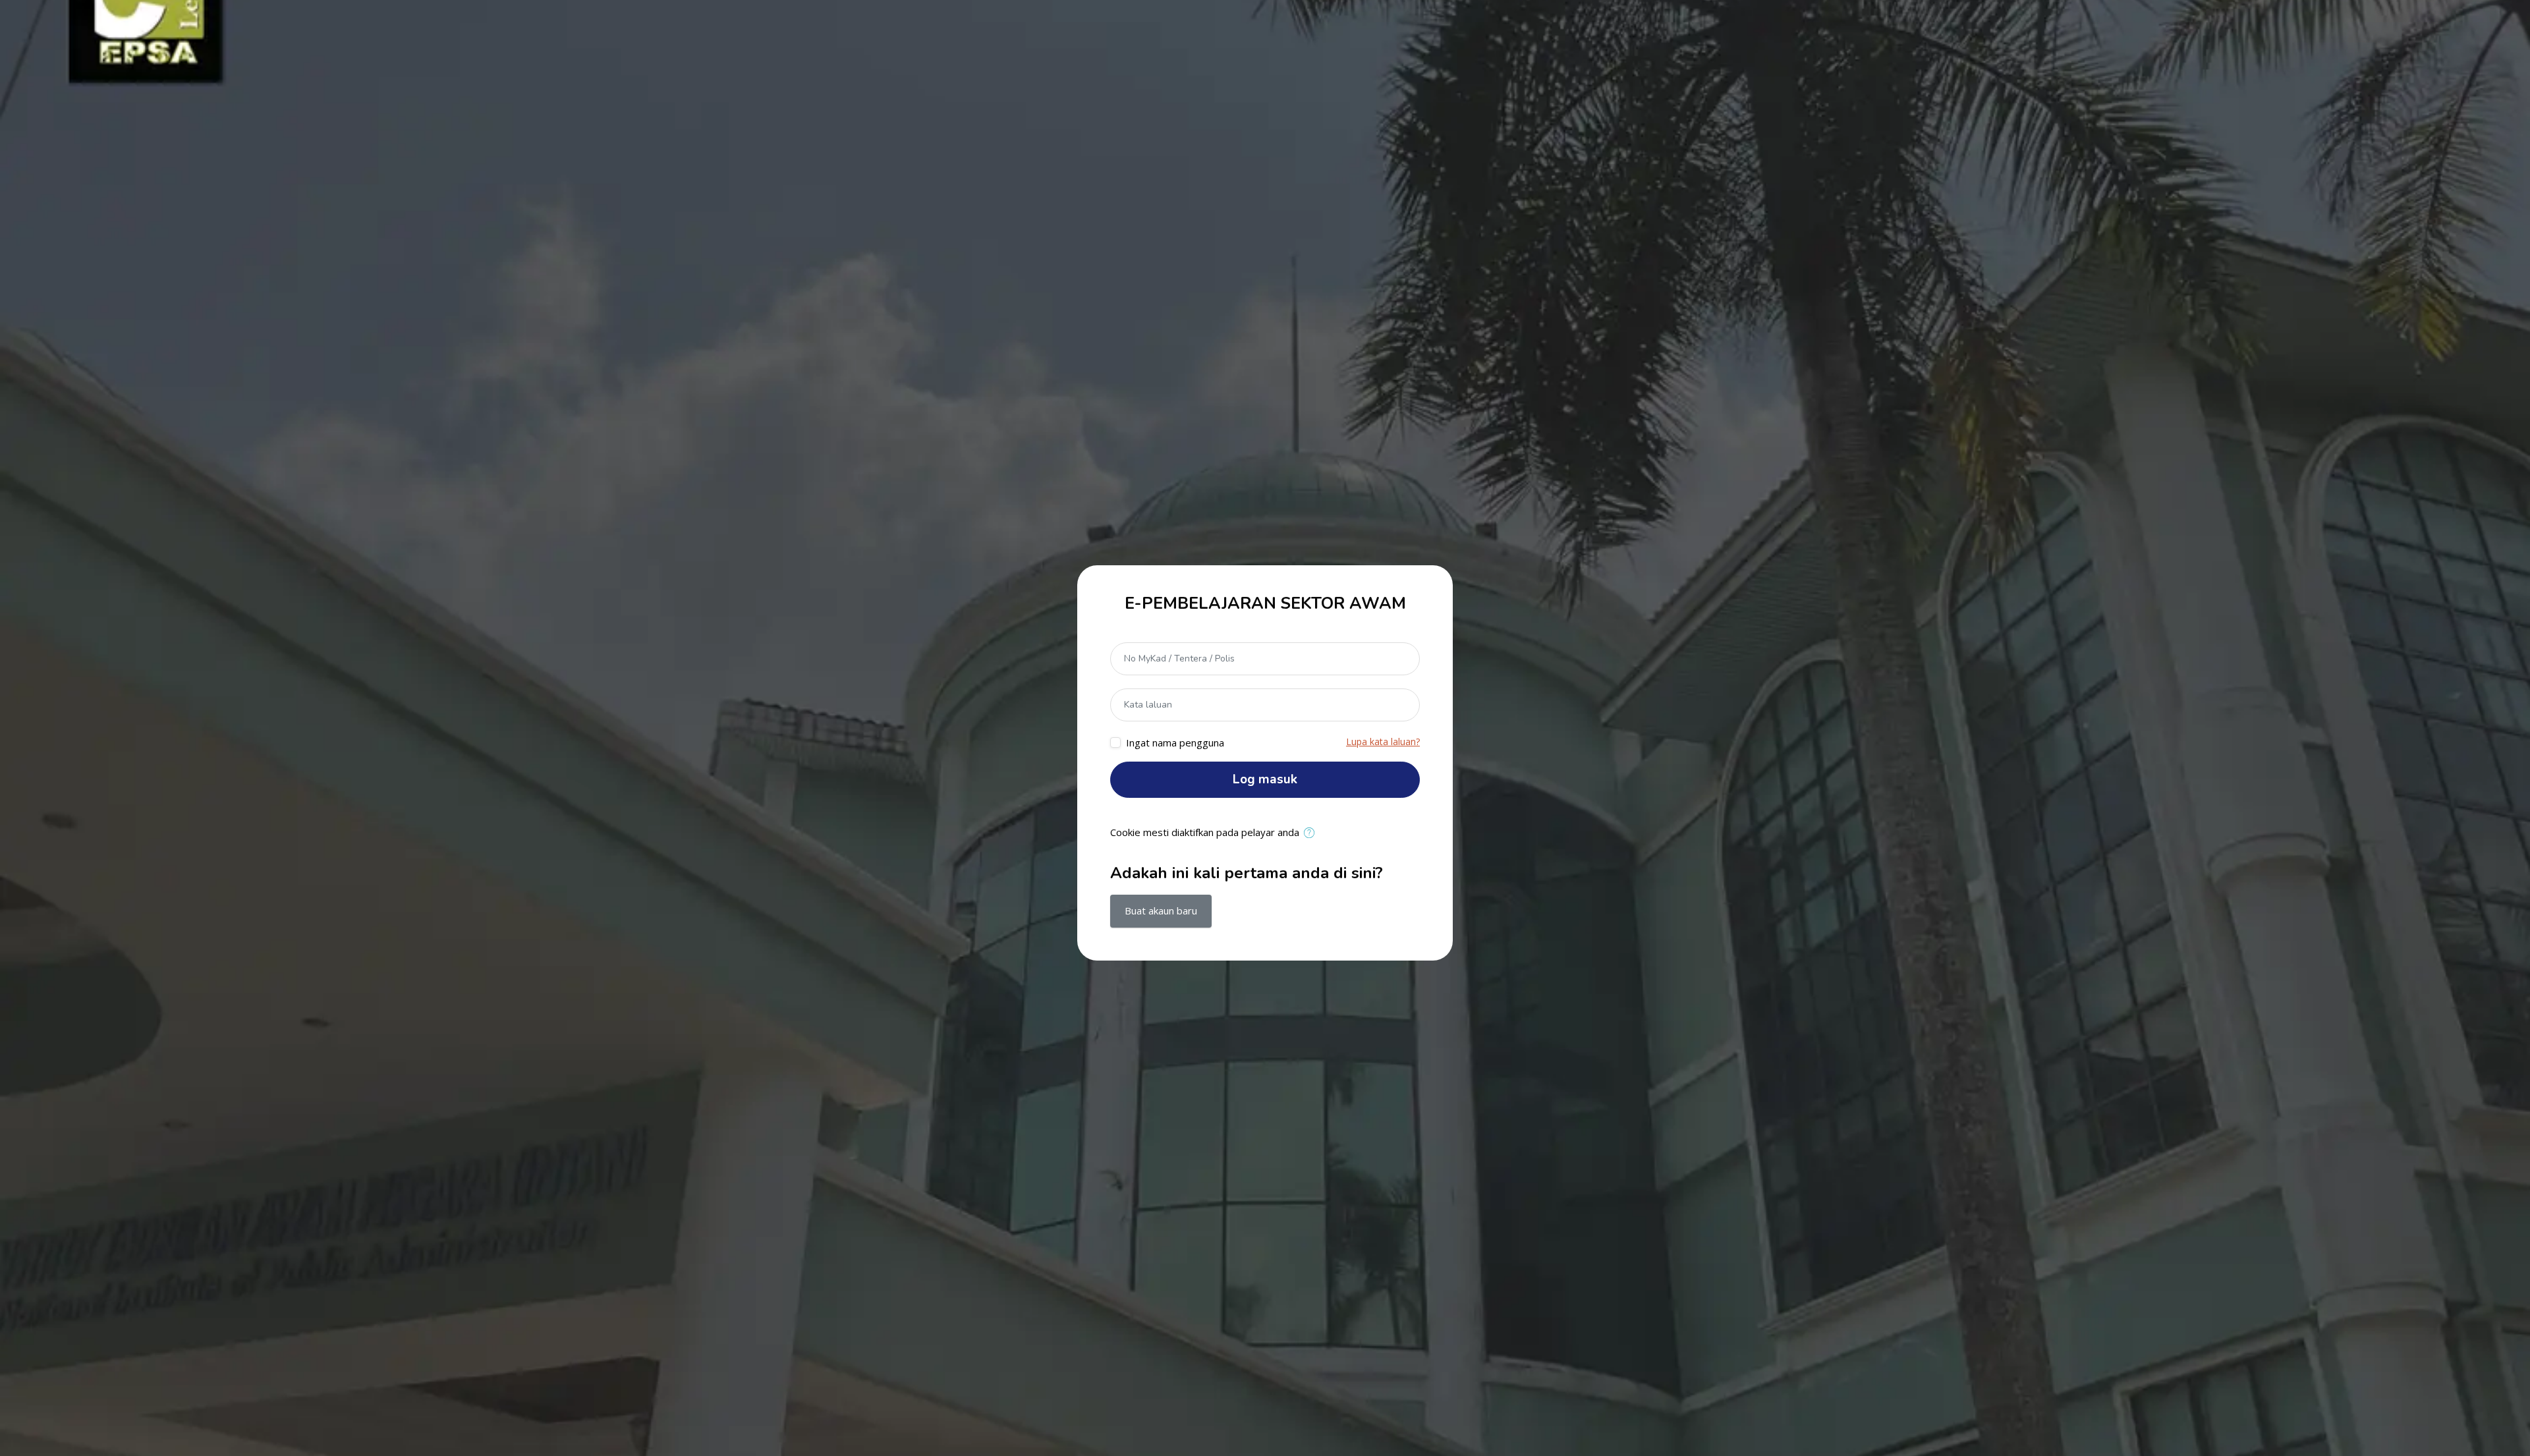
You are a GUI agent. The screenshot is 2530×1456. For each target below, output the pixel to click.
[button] (1312, 833)
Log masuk (1265, 779)
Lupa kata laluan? (1383, 742)
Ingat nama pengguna (1175, 742)
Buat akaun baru (1161, 910)
